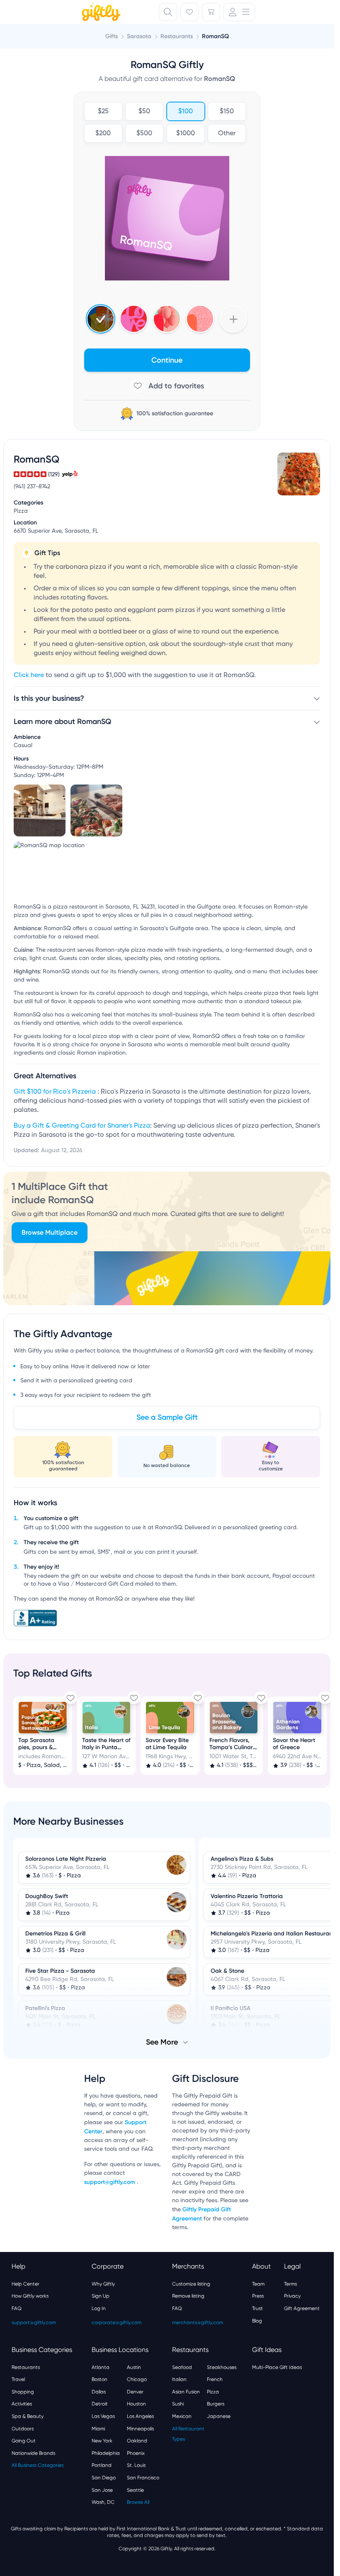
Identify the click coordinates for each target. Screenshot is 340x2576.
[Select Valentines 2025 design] (134, 319)
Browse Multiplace (50, 1232)
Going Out (24, 2440)
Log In (99, 2308)
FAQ (17, 2308)
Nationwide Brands (33, 2452)
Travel (18, 2379)
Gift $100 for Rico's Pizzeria (56, 1092)
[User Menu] (239, 12)
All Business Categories (38, 2464)
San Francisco (143, 2477)
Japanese (219, 2415)
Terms (290, 2283)
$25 (103, 112)
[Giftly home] (100, 13)
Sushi (178, 2403)
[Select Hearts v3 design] (200, 319)
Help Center (25, 2283)
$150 (227, 112)
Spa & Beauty (28, 2415)
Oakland (137, 2440)
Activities (22, 2403)
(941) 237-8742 (32, 487)
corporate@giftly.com (117, 2322)
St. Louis (136, 2464)
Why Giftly (103, 2283)
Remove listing (188, 2295)
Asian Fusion (186, 2391)
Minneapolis (140, 2428)
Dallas (99, 2391)
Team (258, 2283)
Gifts (112, 36)
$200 (103, 134)
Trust (257, 2308)
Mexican (182, 2415)
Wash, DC (103, 2501)
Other (227, 134)
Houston (136, 2403)
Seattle (135, 2489)
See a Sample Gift (167, 1417)
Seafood (182, 2366)
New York (102, 2440)
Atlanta (101, 2366)
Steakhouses (222, 2366)
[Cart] (211, 12)
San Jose (102, 2489)
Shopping (23, 2391)
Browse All (138, 2501)
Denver (135, 2391)
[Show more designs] (233, 319)
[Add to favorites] (167, 386)
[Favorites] (189, 12)
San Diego (104, 2477)
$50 (144, 112)
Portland (102, 2464)
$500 (144, 134)
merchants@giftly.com (198, 2322)
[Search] (168, 12)
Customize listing (191, 2283)
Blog (257, 2320)
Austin (134, 2366)
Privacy (292, 2295)
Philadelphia (106, 2452)
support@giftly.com (110, 2181)
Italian (179, 2379)
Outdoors (23, 2428)
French (215, 2379)
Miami (98, 2428)
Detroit (100, 2403)
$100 (186, 112)
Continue (167, 360)
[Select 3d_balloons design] (167, 319)
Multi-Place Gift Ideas (277, 2366)
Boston (100, 2379)
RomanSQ (215, 36)
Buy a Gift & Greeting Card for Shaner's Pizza (82, 1126)
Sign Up (101, 2295)
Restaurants (26, 2366)
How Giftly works (30, 2295)
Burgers (216, 2403)
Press (258, 2295)
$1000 (186, 134)
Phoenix (136, 2452)
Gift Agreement (302, 2308)
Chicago (137, 2379)
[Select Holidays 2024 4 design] (101, 319)
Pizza (213, 2391)
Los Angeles (140, 2415)
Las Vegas (103, 2415)
